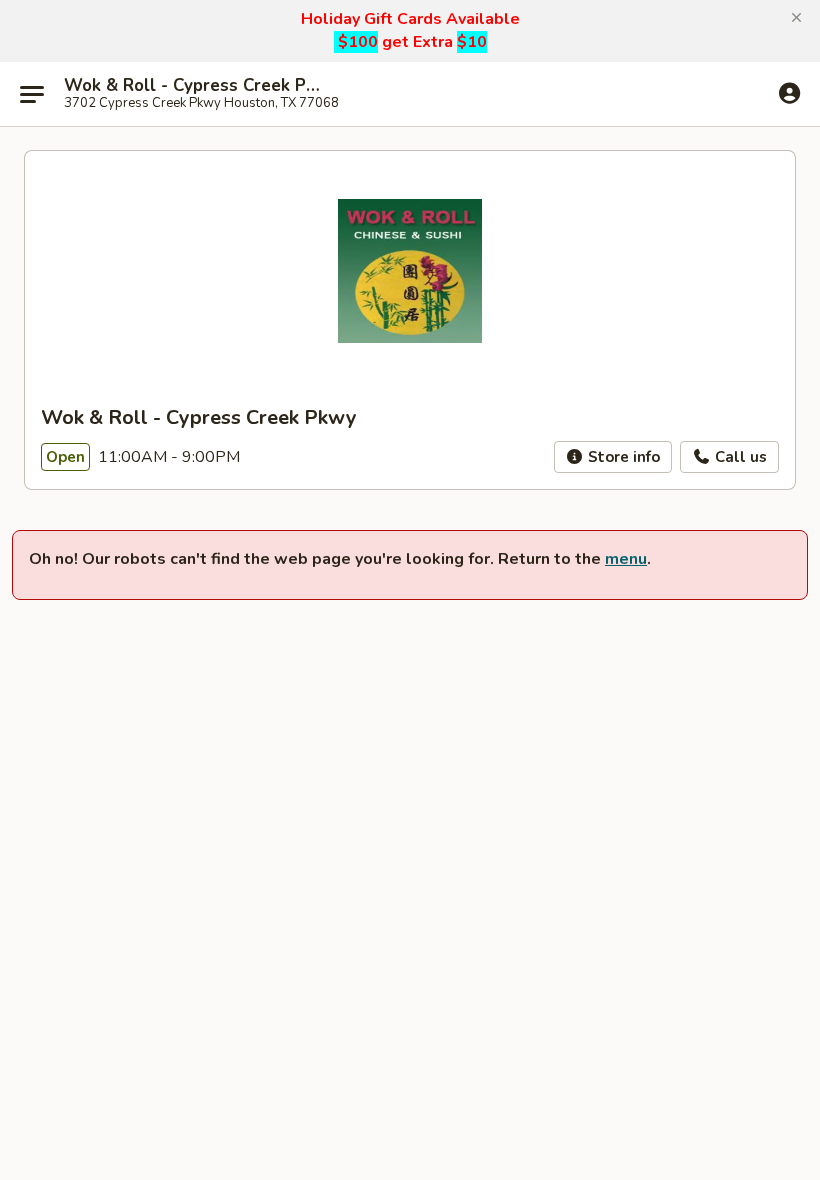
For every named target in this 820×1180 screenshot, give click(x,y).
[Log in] (789, 93)
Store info (622, 457)
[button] (796, 18)
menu (626, 559)
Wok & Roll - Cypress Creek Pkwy (192, 86)
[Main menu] (32, 94)
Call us (739, 457)
